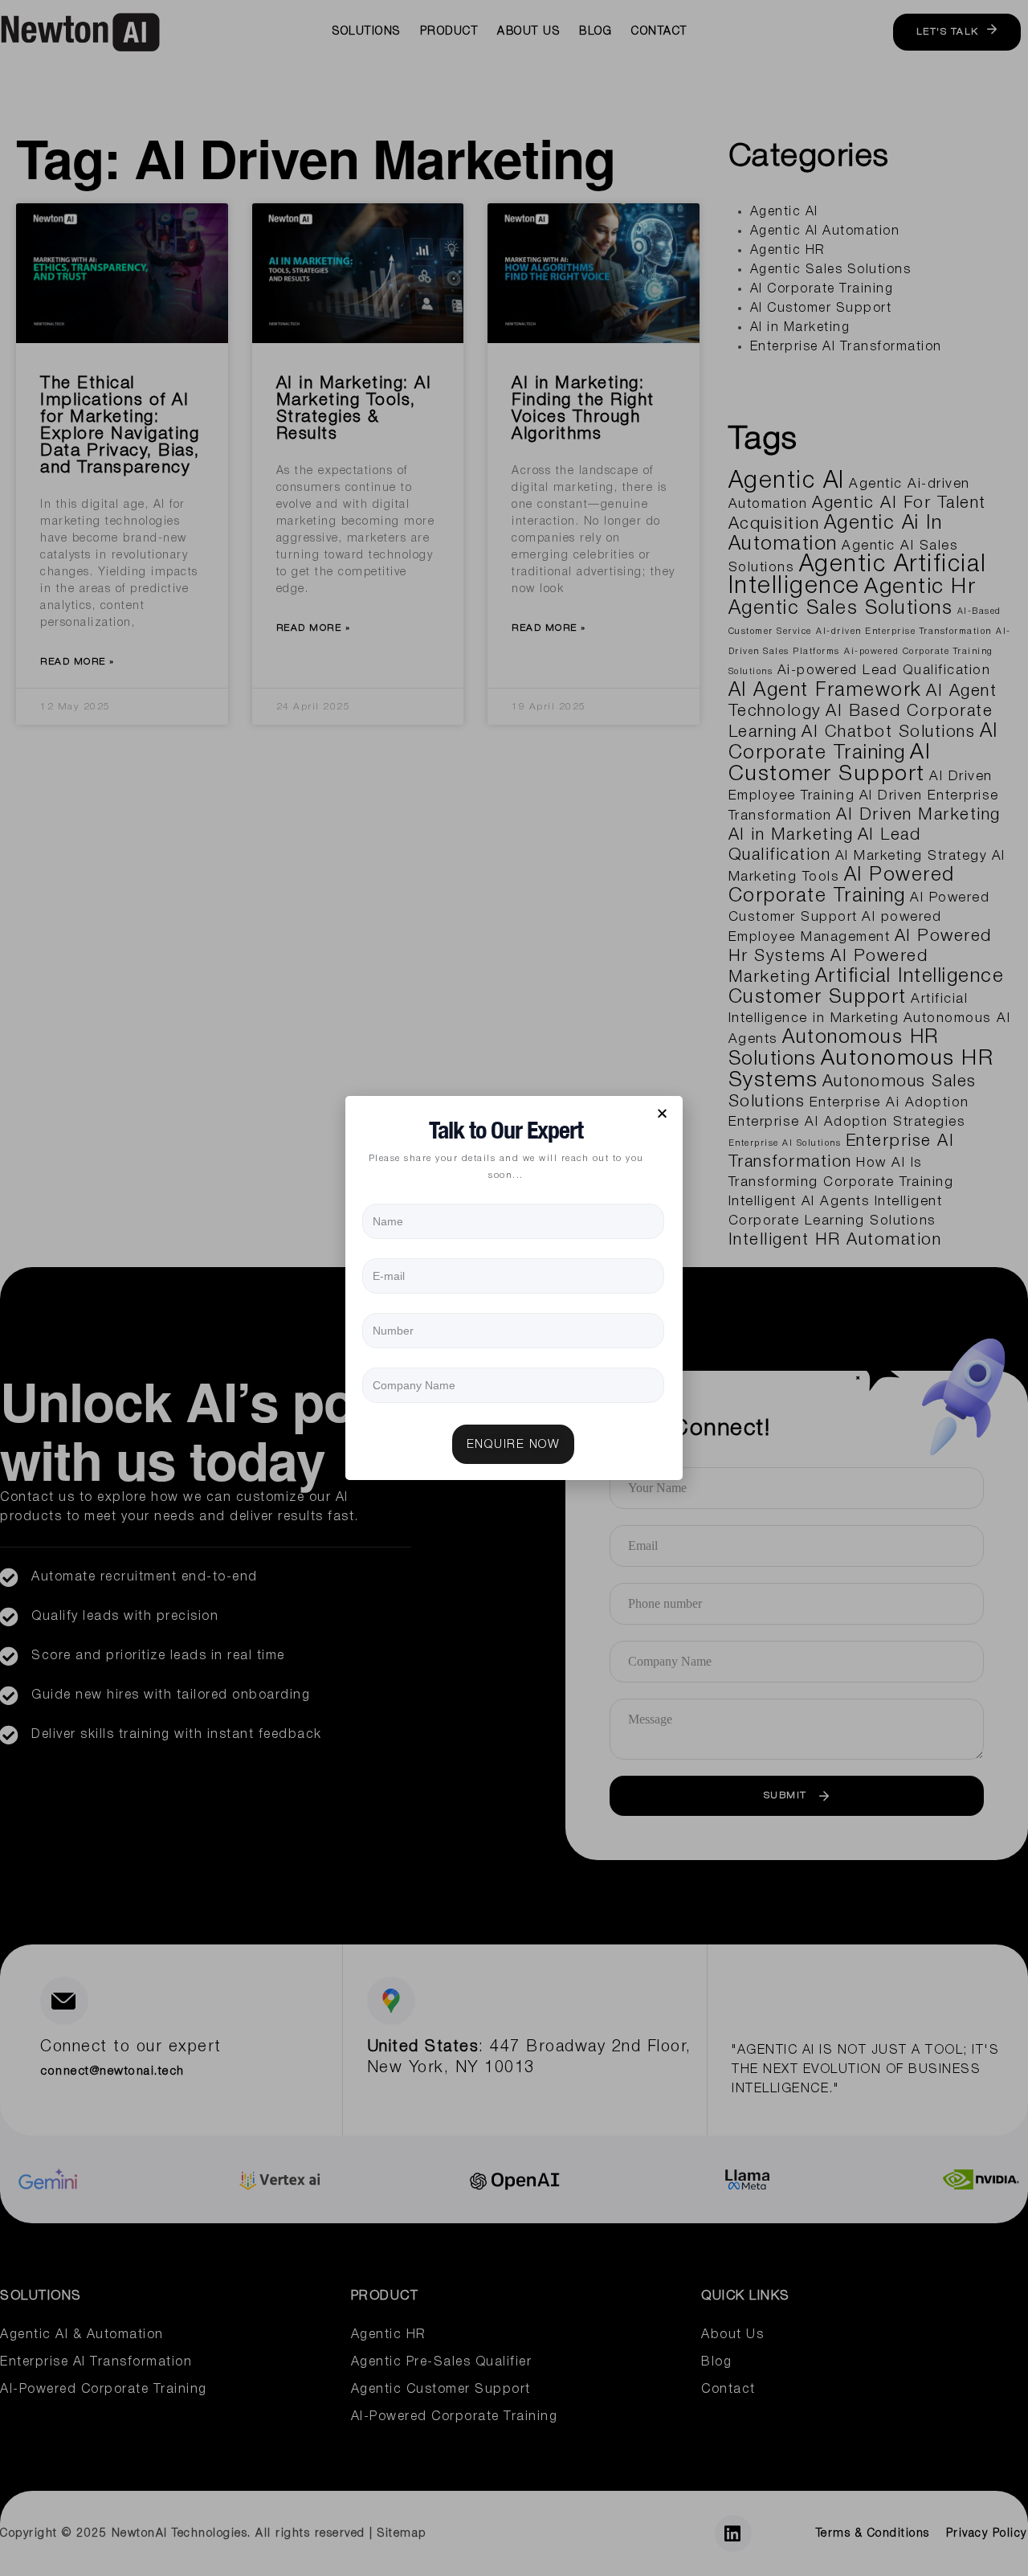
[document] (514, 1288)
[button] (663, 1113)
